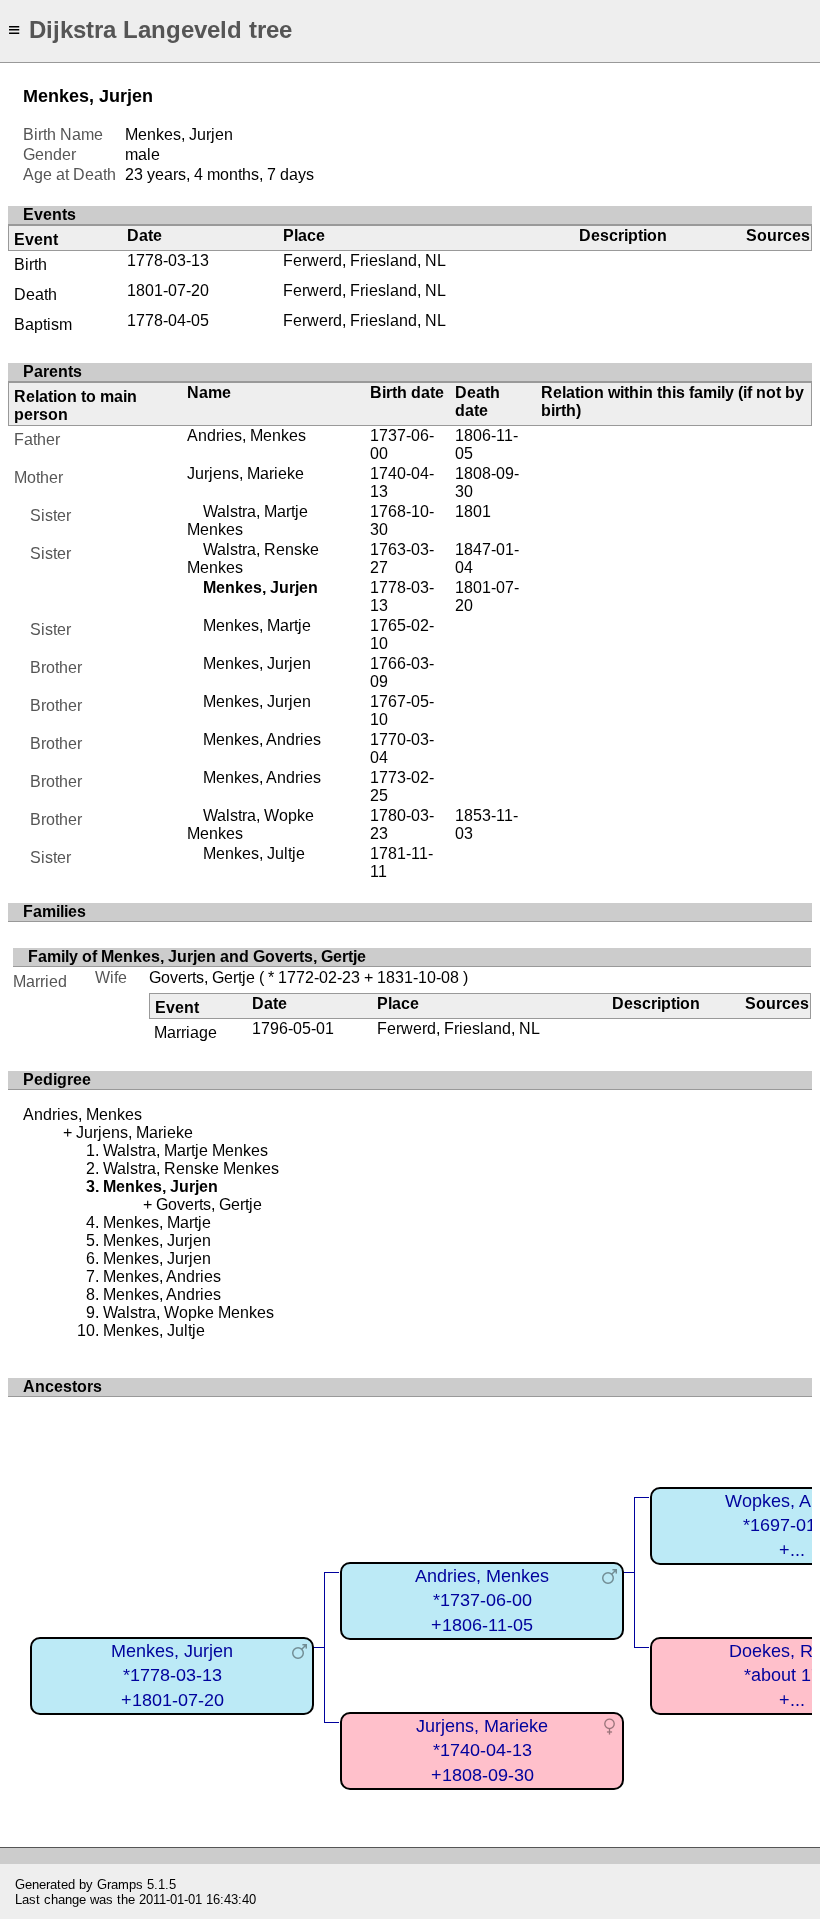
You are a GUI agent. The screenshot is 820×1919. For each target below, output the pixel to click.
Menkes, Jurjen (257, 663)
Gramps (120, 1884)
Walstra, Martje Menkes (185, 1150)
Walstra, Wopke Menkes (188, 1312)
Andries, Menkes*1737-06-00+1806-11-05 (482, 1600)
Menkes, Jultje (254, 853)
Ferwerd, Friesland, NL (364, 260)
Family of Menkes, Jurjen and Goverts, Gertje (197, 956)
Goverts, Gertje (202, 977)
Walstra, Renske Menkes (191, 1168)
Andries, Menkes (246, 435)
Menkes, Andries (262, 739)
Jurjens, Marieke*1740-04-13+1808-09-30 (482, 1750)
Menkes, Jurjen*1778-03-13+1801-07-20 (172, 1675)
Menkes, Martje (257, 625)
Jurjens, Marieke (245, 473)
